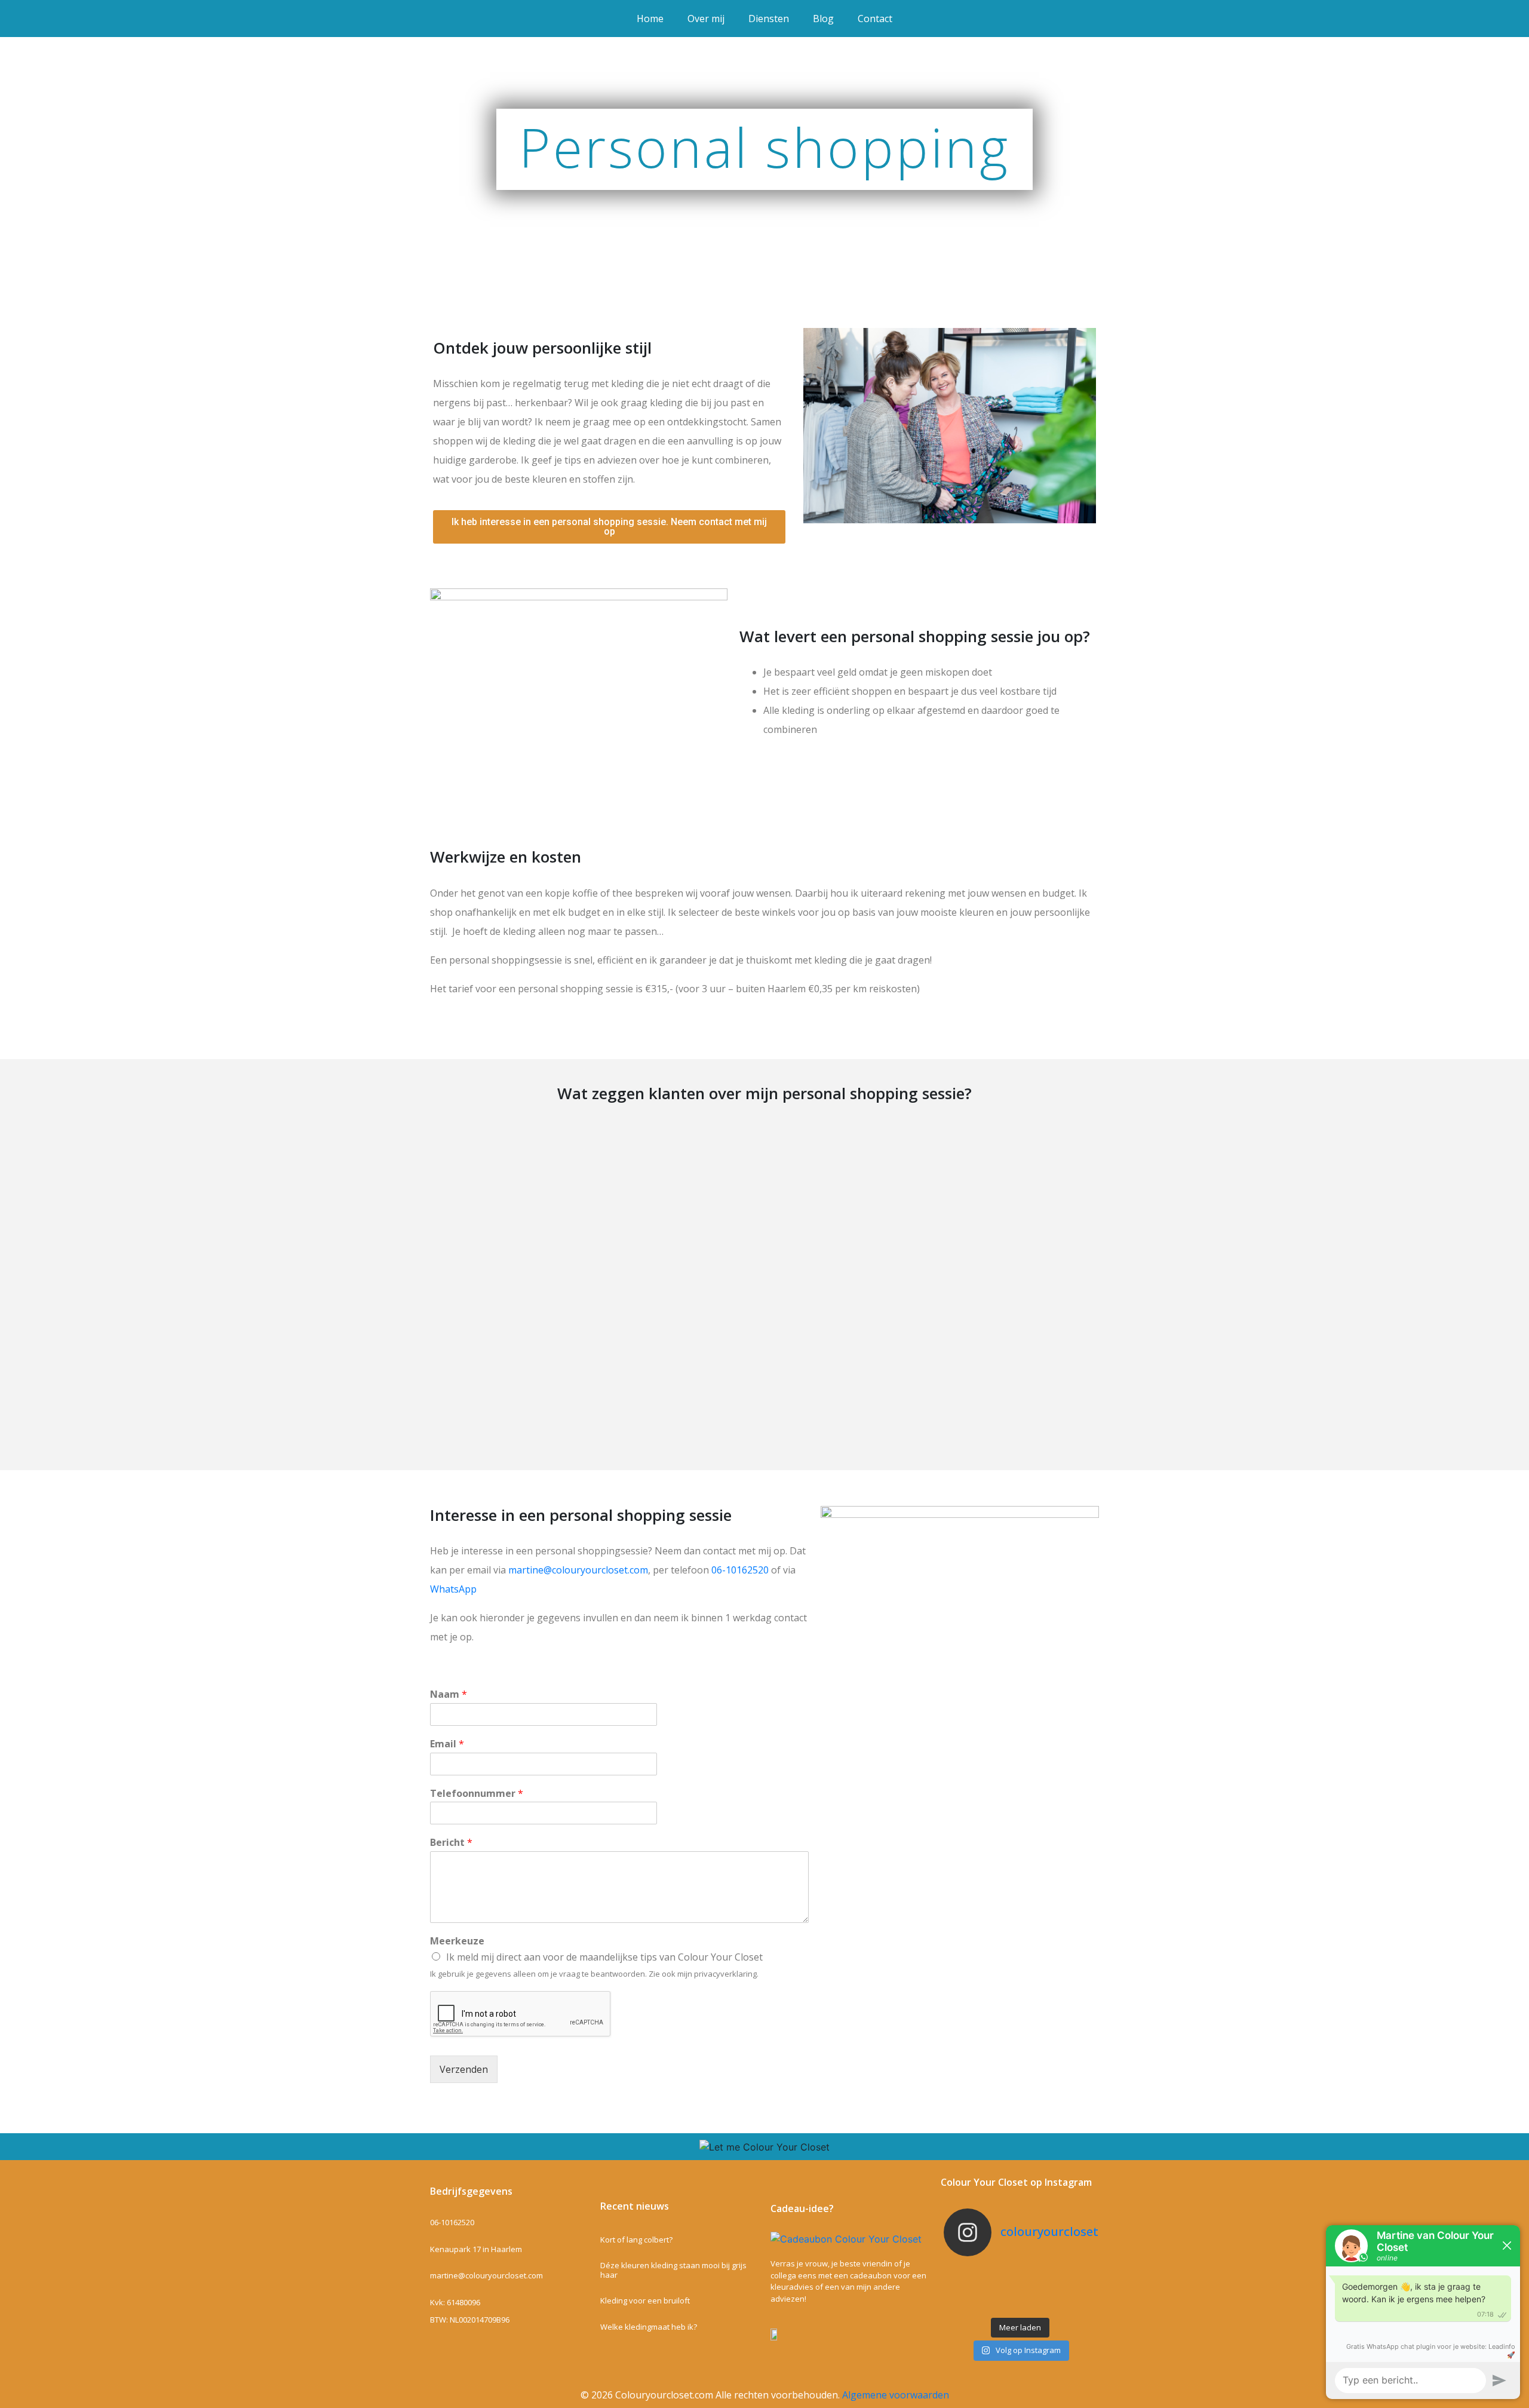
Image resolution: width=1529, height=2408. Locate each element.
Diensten (769, 19)
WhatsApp (453, 1589)
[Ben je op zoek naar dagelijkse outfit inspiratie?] (1071, 2304)
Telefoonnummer (477, 1794)
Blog (823, 19)
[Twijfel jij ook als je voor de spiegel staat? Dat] (969, 2304)
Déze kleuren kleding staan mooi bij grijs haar (673, 2270)
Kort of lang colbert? (636, 2240)
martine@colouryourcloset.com (578, 1570)
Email (447, 1744)
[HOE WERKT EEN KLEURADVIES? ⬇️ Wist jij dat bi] (1071, 2289)
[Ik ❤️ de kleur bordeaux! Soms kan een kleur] (1020, 2273)
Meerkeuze (457, 1941)
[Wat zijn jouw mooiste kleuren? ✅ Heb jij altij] (969, 2273)
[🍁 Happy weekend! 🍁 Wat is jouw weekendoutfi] (1020, 2304)
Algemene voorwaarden (896, 2395)
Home (650, 19)
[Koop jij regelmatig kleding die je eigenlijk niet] (1020, 2289)
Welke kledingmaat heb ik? (649, 2327)
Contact (875, 19)
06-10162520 (740, 1570)
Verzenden (464, 2069)
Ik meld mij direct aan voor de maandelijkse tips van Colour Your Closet (604, 1957)
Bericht (451, 1843)
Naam (449, 1694)
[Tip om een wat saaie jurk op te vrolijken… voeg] (969, 2289)
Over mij (706, 19)
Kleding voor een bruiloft (645, 2300)
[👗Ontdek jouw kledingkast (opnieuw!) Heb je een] (1071, 2273)
